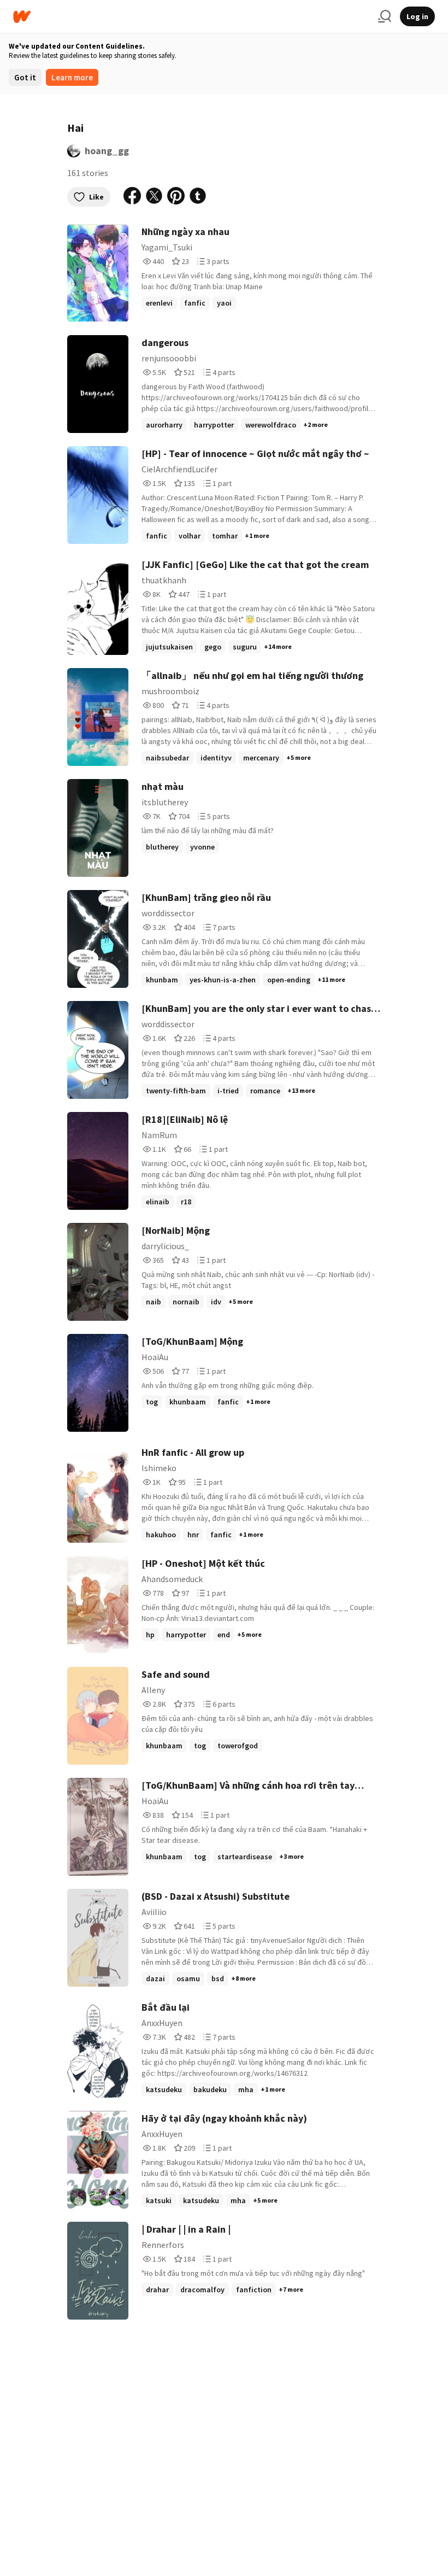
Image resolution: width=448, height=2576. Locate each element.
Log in (417, 16)
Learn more (72, 77)
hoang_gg (107, 151)
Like (96, 197)
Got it (25, 77)
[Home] (191, 17)
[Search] (385, 16)
